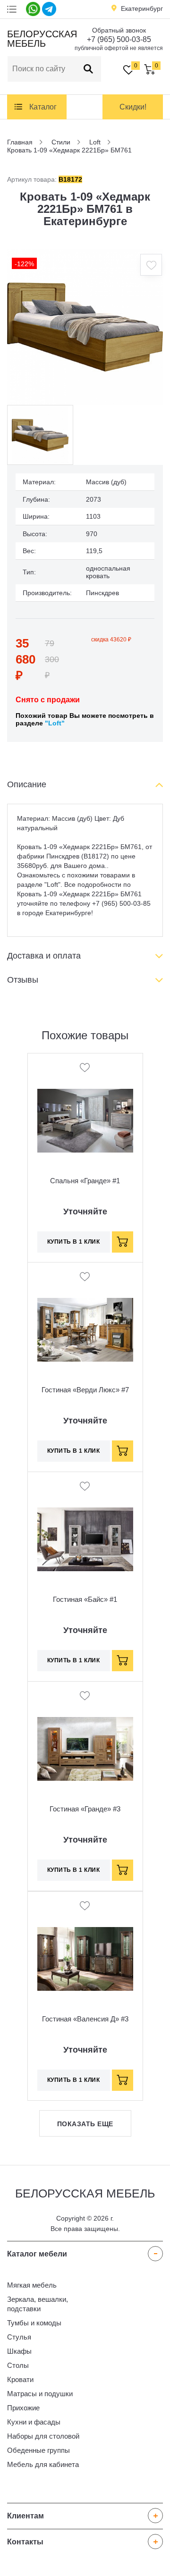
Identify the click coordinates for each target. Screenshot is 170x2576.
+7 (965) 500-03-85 (119, 39)
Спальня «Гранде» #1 (85, 1181)
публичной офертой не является (119, 48)
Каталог (43, 107)
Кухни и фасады (34, 2422)
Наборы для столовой (43, 2436)
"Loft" (55, 723)
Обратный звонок (119, 30)
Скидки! (133, 107)
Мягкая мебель (32, 2285)
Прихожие (23, 2408)
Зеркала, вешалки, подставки (38, 2304)
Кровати (20, 2379)
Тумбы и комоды (34, 2323)
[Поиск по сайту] (88, 69)
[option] (85, 327)
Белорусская (41, 39)
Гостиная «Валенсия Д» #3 (85, 2019)
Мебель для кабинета (43, 2464)
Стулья (19, 2337)
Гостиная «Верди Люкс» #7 (85, 1390)
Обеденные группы (38, 2450)
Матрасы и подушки (40, 2394)
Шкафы (19, 2351)
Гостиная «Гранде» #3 (85, 1809)
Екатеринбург (142, 8)
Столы (18, 2365)
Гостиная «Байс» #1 (85, 1599)
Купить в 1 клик (74, 1242)
